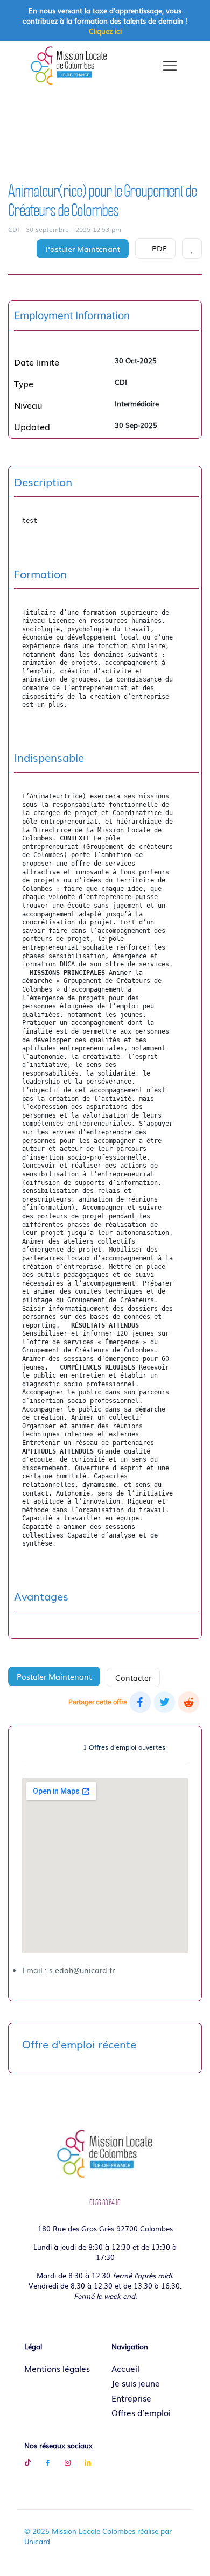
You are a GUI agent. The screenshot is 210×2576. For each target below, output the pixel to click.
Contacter (133, 1677)
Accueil (125, 2368)
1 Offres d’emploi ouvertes (124, 1747)
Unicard (37, 2541)
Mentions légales (57, 2368)
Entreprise (131, 2398)
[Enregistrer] (192, 249)
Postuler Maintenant (83, 249)
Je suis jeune (136, 2383)
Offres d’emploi (141, 2412)
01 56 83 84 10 (105, 2202)
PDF (158, 248)
